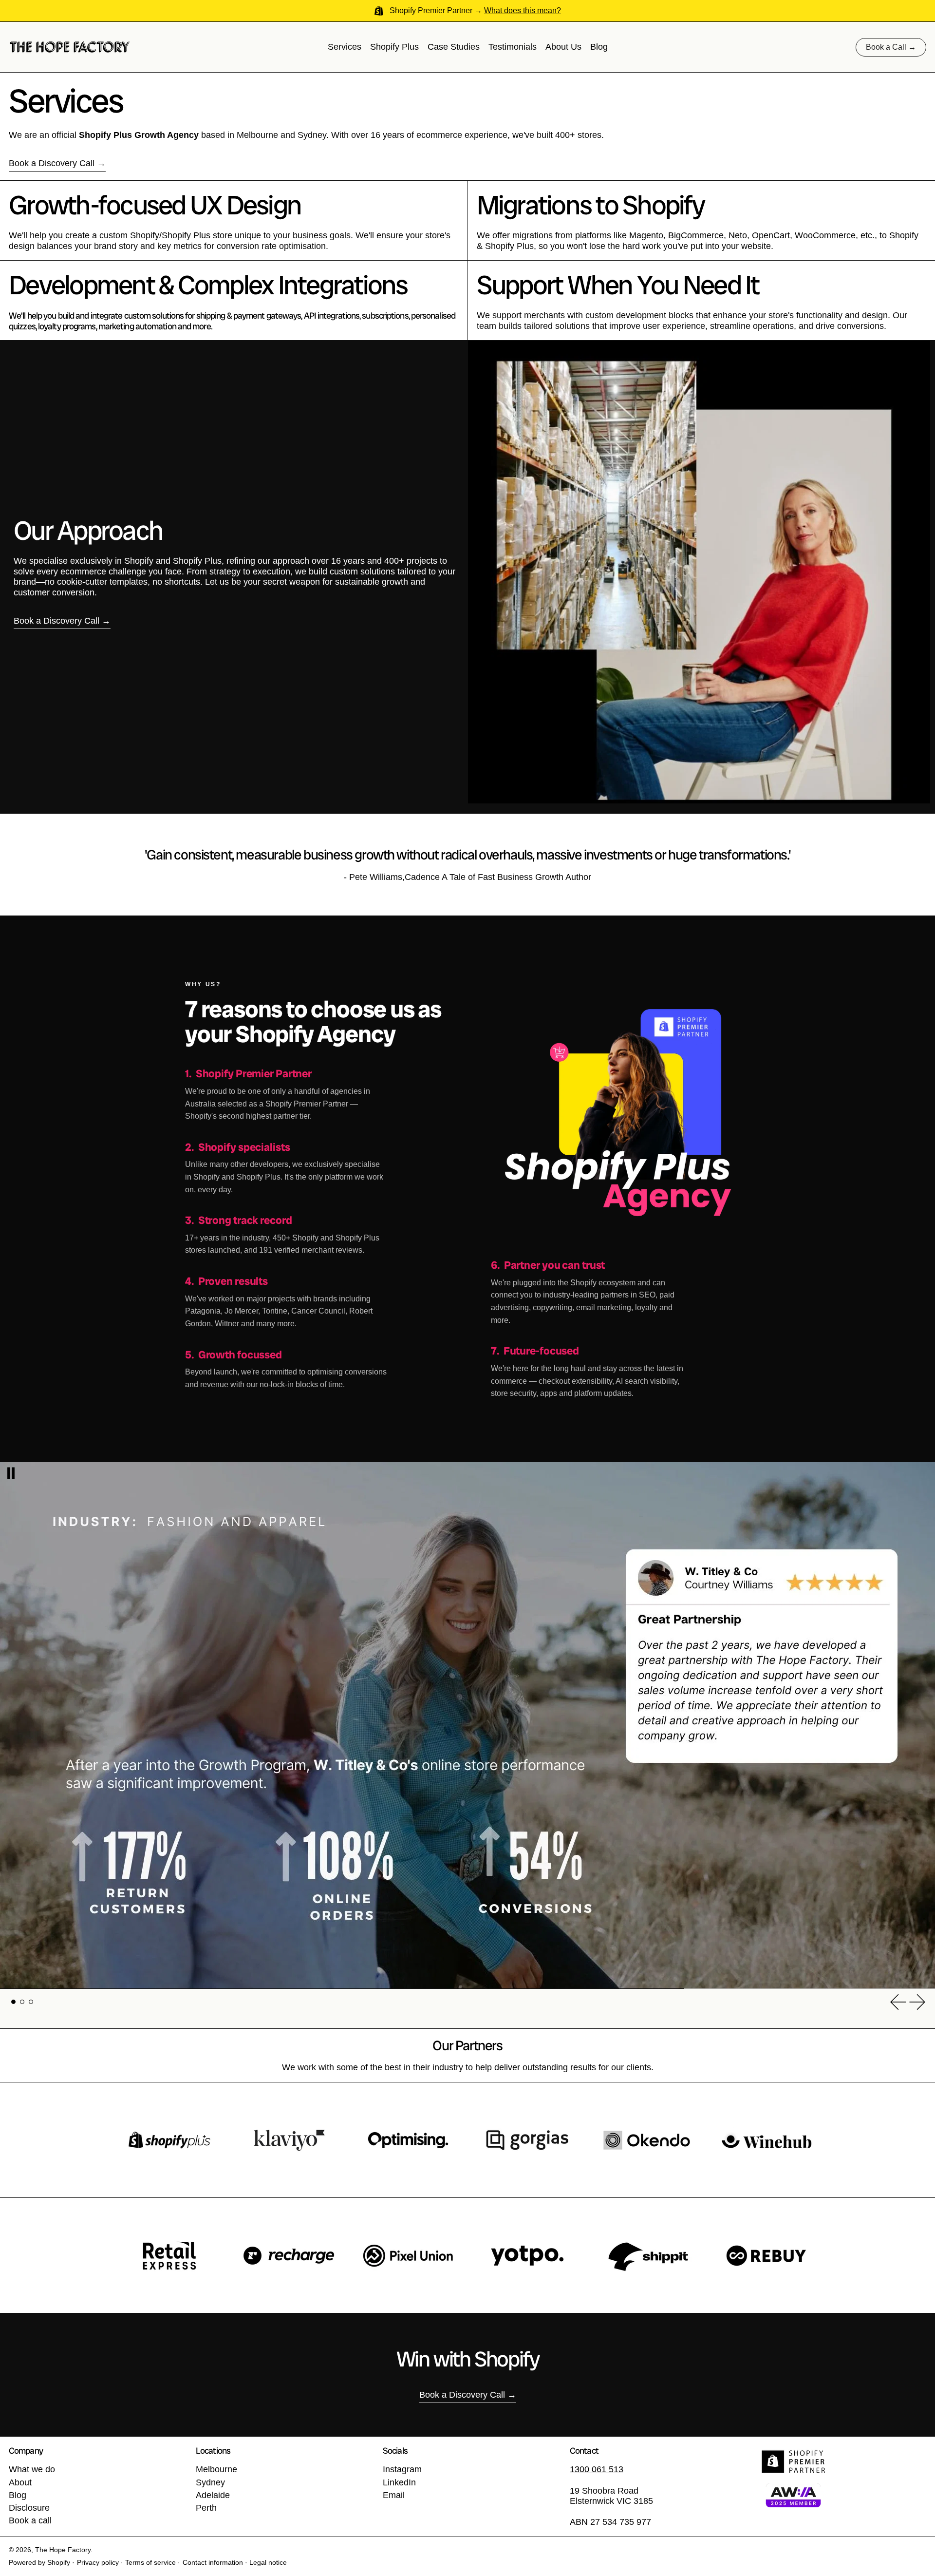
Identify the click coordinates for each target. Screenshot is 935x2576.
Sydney (210, 2482)
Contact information (213, 2562)
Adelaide (213, 2495)
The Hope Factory (63, 2550)
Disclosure (29, 2508)
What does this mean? (523, 10)
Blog (18, 2495)
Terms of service (150, 2562)
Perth (206, 2508)
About (20, 2482)
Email (394, 2495)
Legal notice (268, 2562)
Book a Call (886, 47)
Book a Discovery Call (52, 163)
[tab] (13, 2002)
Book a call (30, 2520)
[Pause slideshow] (11, 1473)
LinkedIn (399, 2482)
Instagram (402, 2469)
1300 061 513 (597, 2469)
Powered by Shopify (39, 2562)
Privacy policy (98, 2562)
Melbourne (216, 2469)
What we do (32, 2469)
